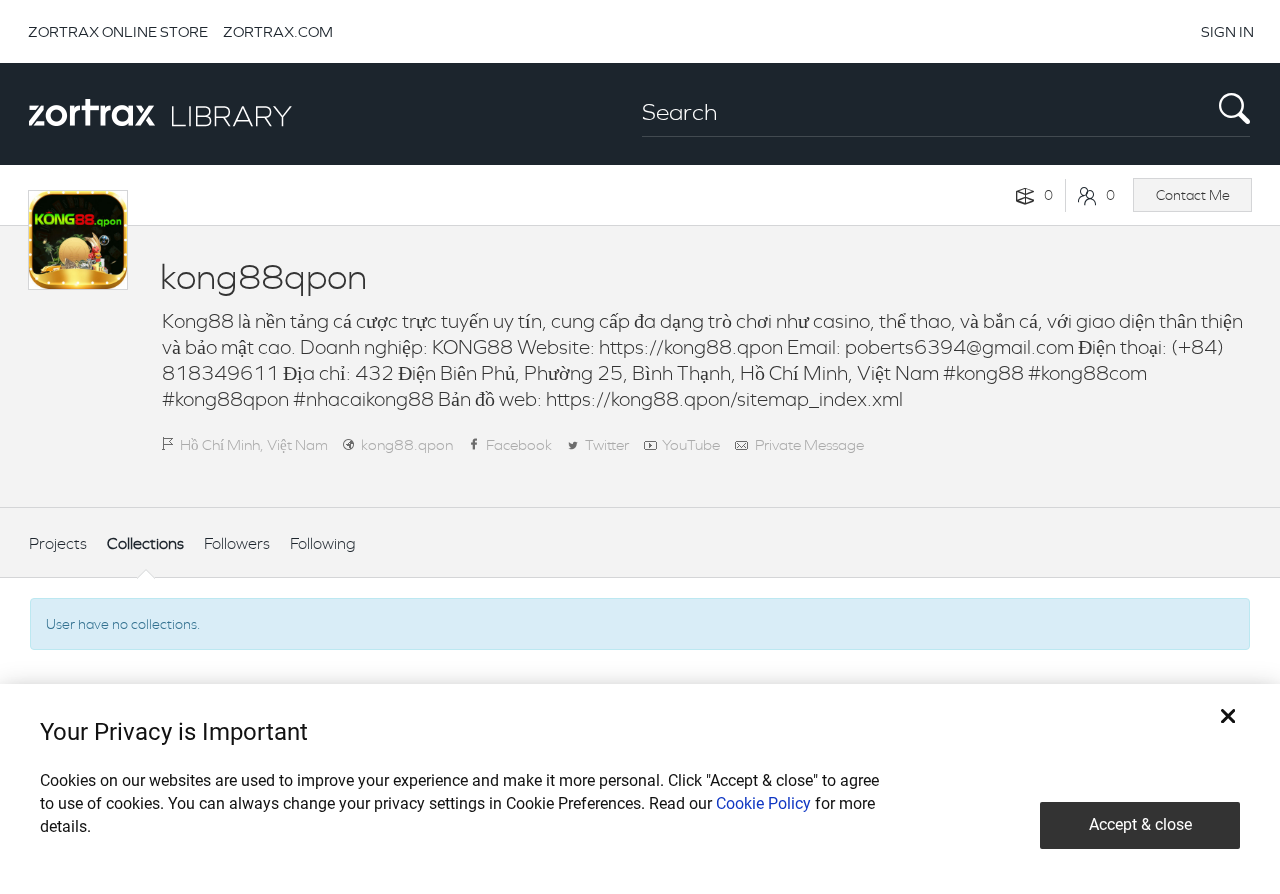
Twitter (607, 444)
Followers (237, 543)
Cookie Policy (763, 803)
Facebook (519, 444)
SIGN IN (1227, 31)
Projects (58, 543)
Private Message (809, 444)
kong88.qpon (407, 444)
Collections (145, 543)
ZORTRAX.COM (278, 31)
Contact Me (1193, 195)
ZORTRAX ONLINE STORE (118, 31)
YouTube (691, 444)
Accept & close (1140, 824)
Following (323, 543)
